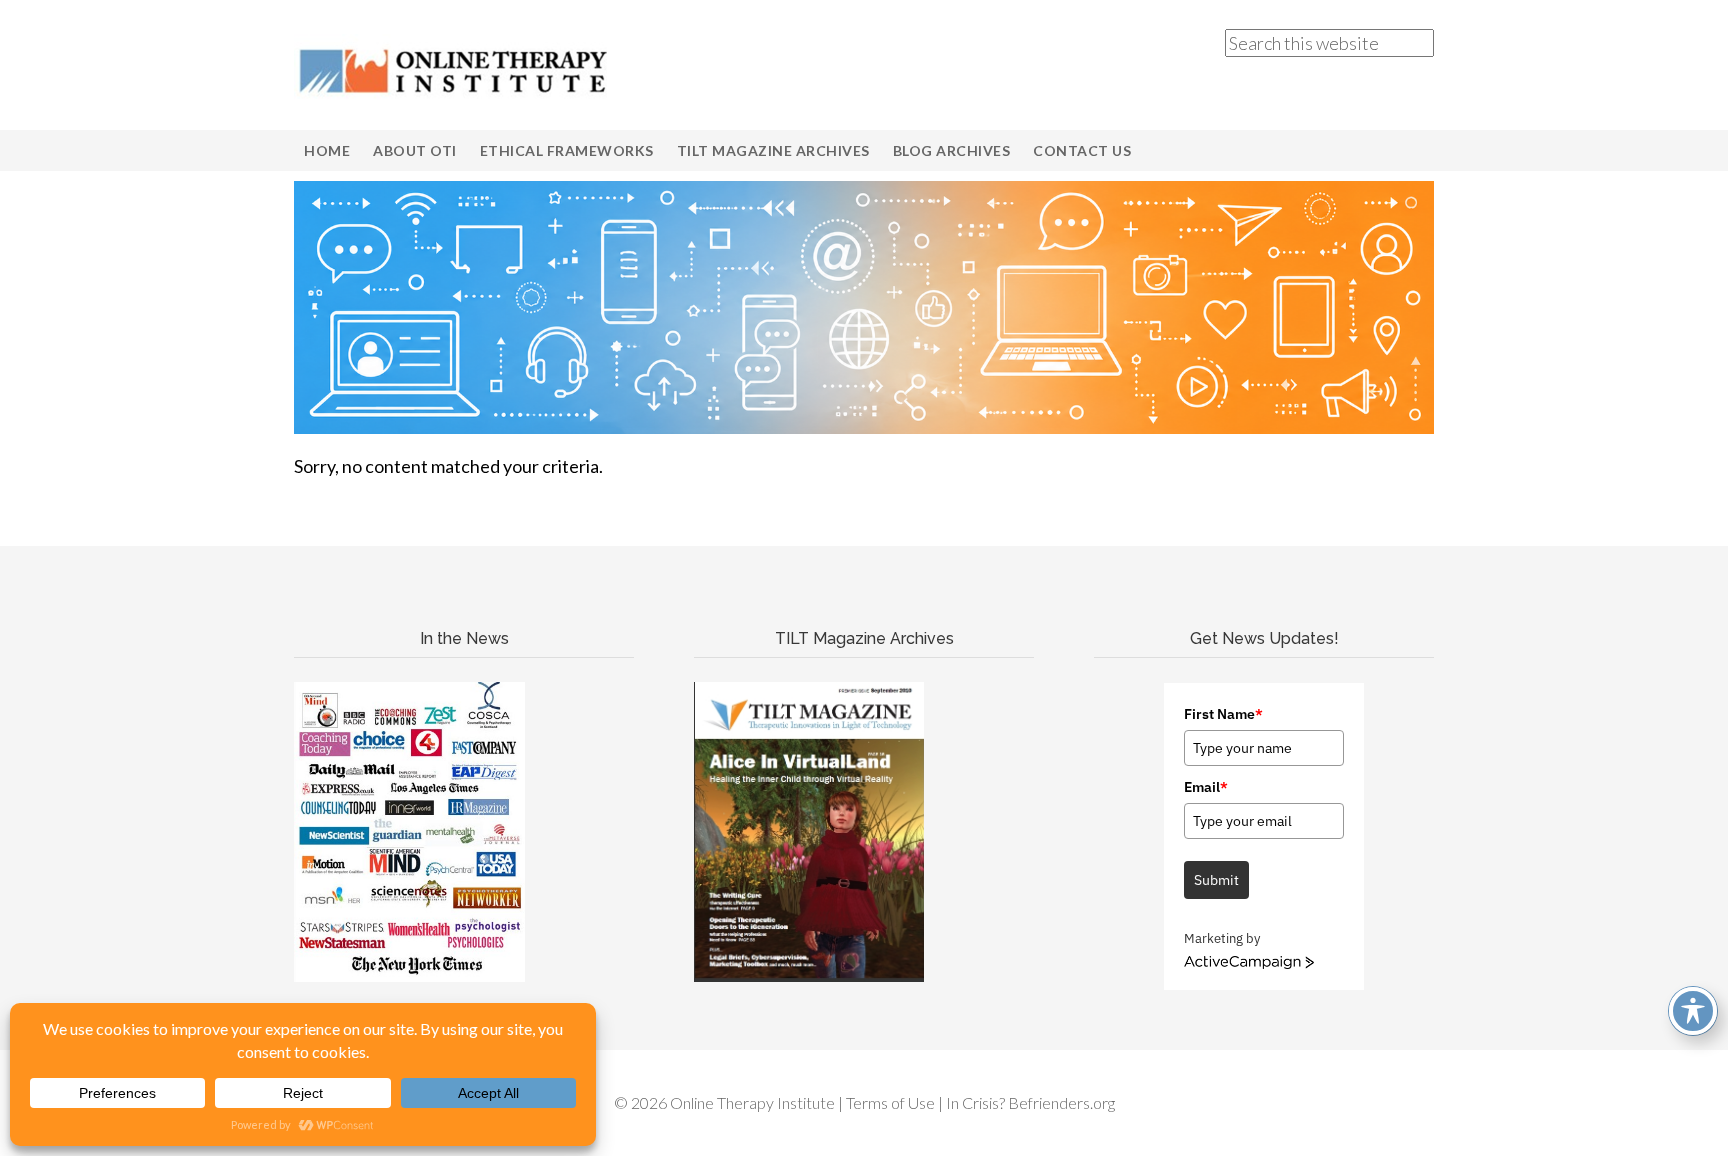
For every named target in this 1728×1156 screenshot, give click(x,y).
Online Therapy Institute (454, 70)
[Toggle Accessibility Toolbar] (1693, 1011)
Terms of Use (890, 1102)
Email (1206, 787)
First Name (1223, 714)
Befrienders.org (1061, 1102)
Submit (1216, 880)
